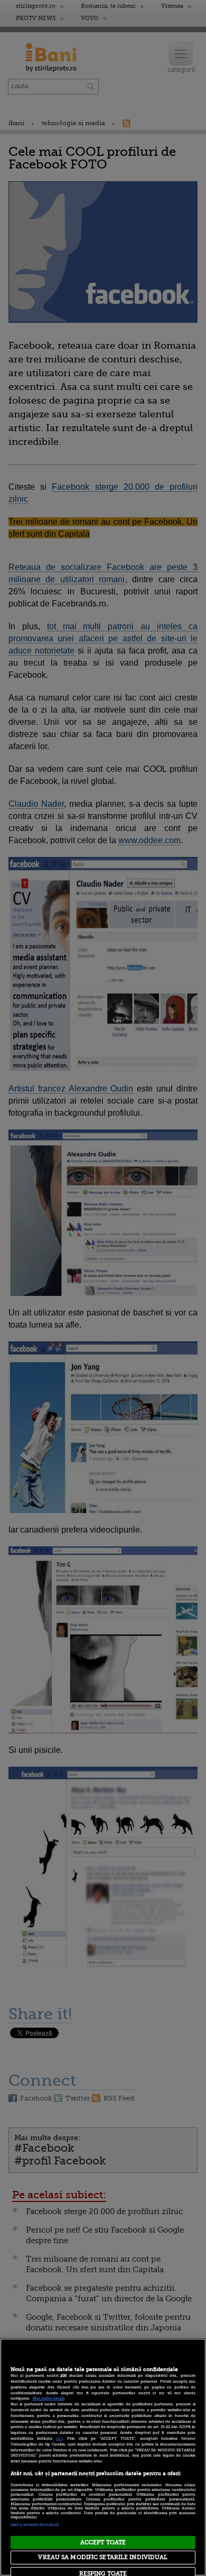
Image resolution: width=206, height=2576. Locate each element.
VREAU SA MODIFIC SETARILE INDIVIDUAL (103, 2557)
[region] (103, 2457)
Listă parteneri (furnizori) (35, 2525)
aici (59, 2439)
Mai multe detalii (49, 2398)
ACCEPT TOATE (103, 2542)
